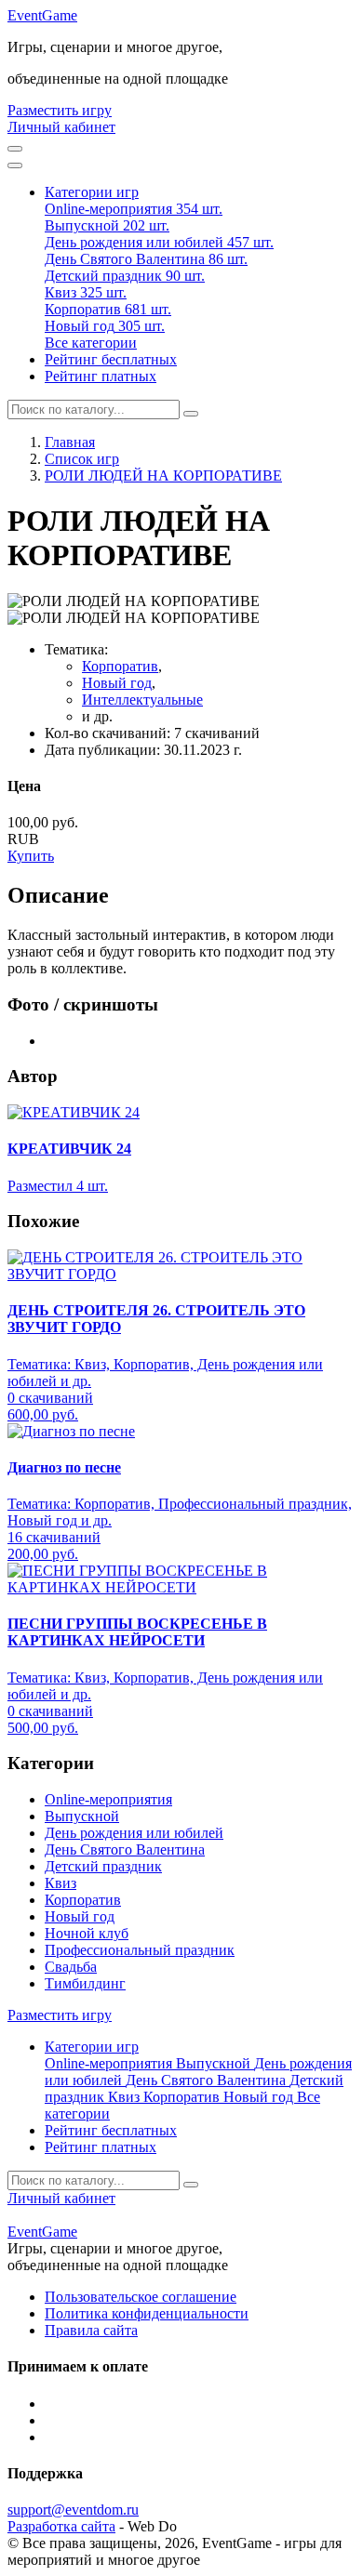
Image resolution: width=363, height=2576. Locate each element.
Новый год (117, 683)
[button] (92, 192)
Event (42, 15)
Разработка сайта (61, 2526)
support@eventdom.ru (73, 2510)
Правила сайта (91, 2330)
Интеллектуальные (142, 700)
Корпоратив (120, 666)
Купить (31, 856)
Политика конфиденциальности (147, 2313)
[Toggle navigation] (15, 165)
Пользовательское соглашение (141, 2297)
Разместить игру (60, 110)
